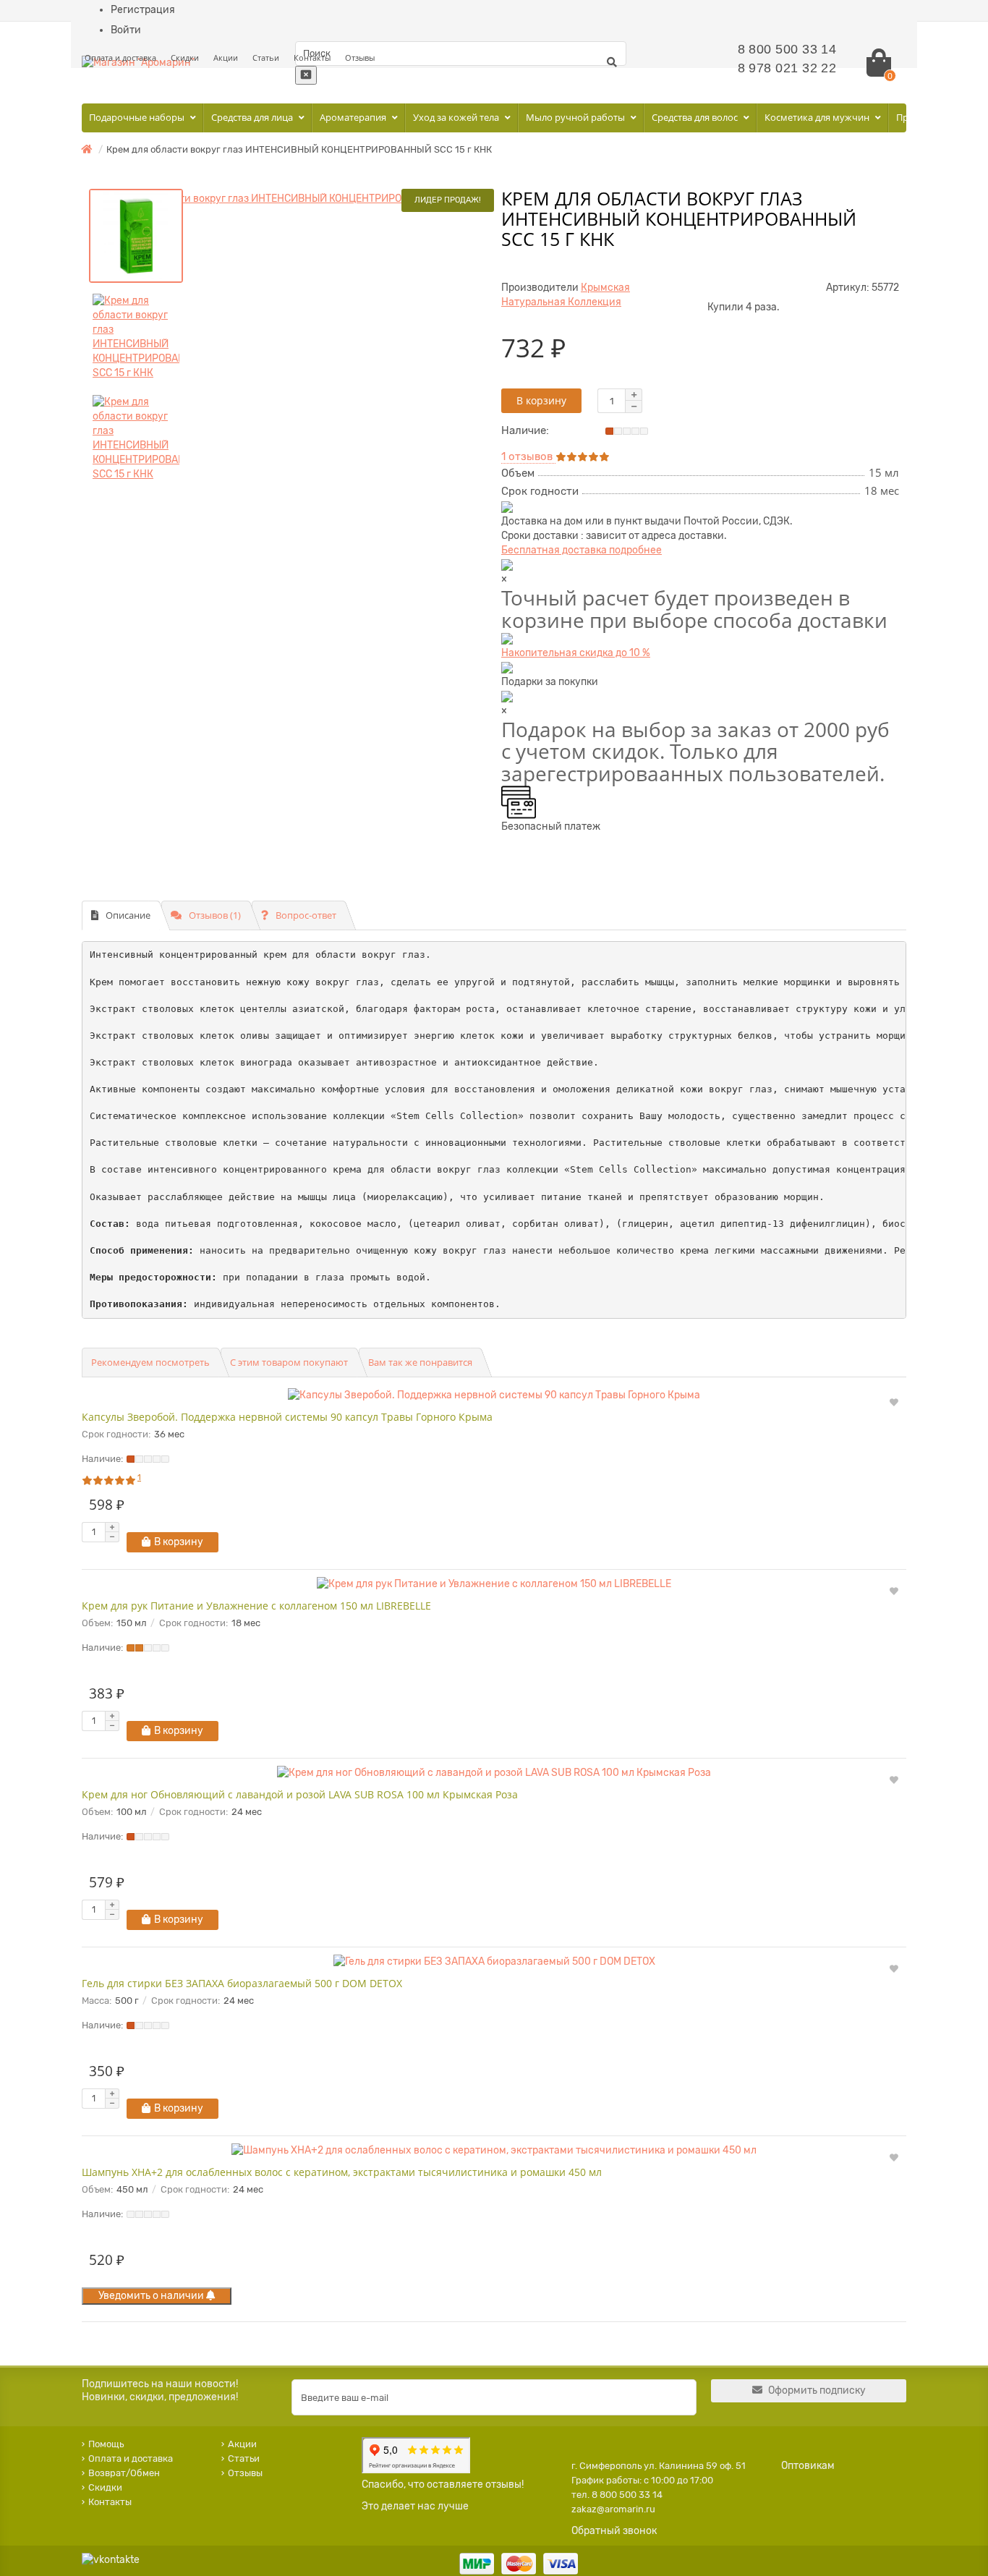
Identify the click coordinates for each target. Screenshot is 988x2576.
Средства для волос (696, 117)
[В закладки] (894, 1403)
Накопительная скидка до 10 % (576, 653)
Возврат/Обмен (124, 2473)
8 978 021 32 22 (787, 68)
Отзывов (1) (215, 915)
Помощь (106, 2444)
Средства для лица (253, 117)
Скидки (185, 58)
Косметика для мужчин (818, 117)
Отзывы (360, 58)
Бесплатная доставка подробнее (582, 550)
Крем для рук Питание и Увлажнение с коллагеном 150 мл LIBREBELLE (256, 1606)
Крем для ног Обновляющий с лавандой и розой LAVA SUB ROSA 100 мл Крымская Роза (300, 1794)
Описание (128, 915)
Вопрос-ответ (306, 915)
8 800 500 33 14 (787, 49)
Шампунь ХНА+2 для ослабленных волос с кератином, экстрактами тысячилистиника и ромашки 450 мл (342, 2172)
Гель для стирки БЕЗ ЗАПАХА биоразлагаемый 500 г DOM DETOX (242, 1983)
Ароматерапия (354, 117)
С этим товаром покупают (289, 1362)
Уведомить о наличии (152, 2296)
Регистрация (143, 10)
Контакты (312, 58)
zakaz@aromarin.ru (613, 2509)
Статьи (266, 58)
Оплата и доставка (120, 58)
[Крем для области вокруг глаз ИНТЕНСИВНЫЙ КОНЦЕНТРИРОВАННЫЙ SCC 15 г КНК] (288, 206)
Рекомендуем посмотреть (150, 1362)
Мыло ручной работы (576, 117)
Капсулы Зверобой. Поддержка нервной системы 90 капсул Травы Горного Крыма (287, 1417)
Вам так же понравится (420, 1362)
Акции (226, 58)
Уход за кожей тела (457, 117)
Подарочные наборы (138, 117)
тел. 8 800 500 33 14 (617, 2495)
